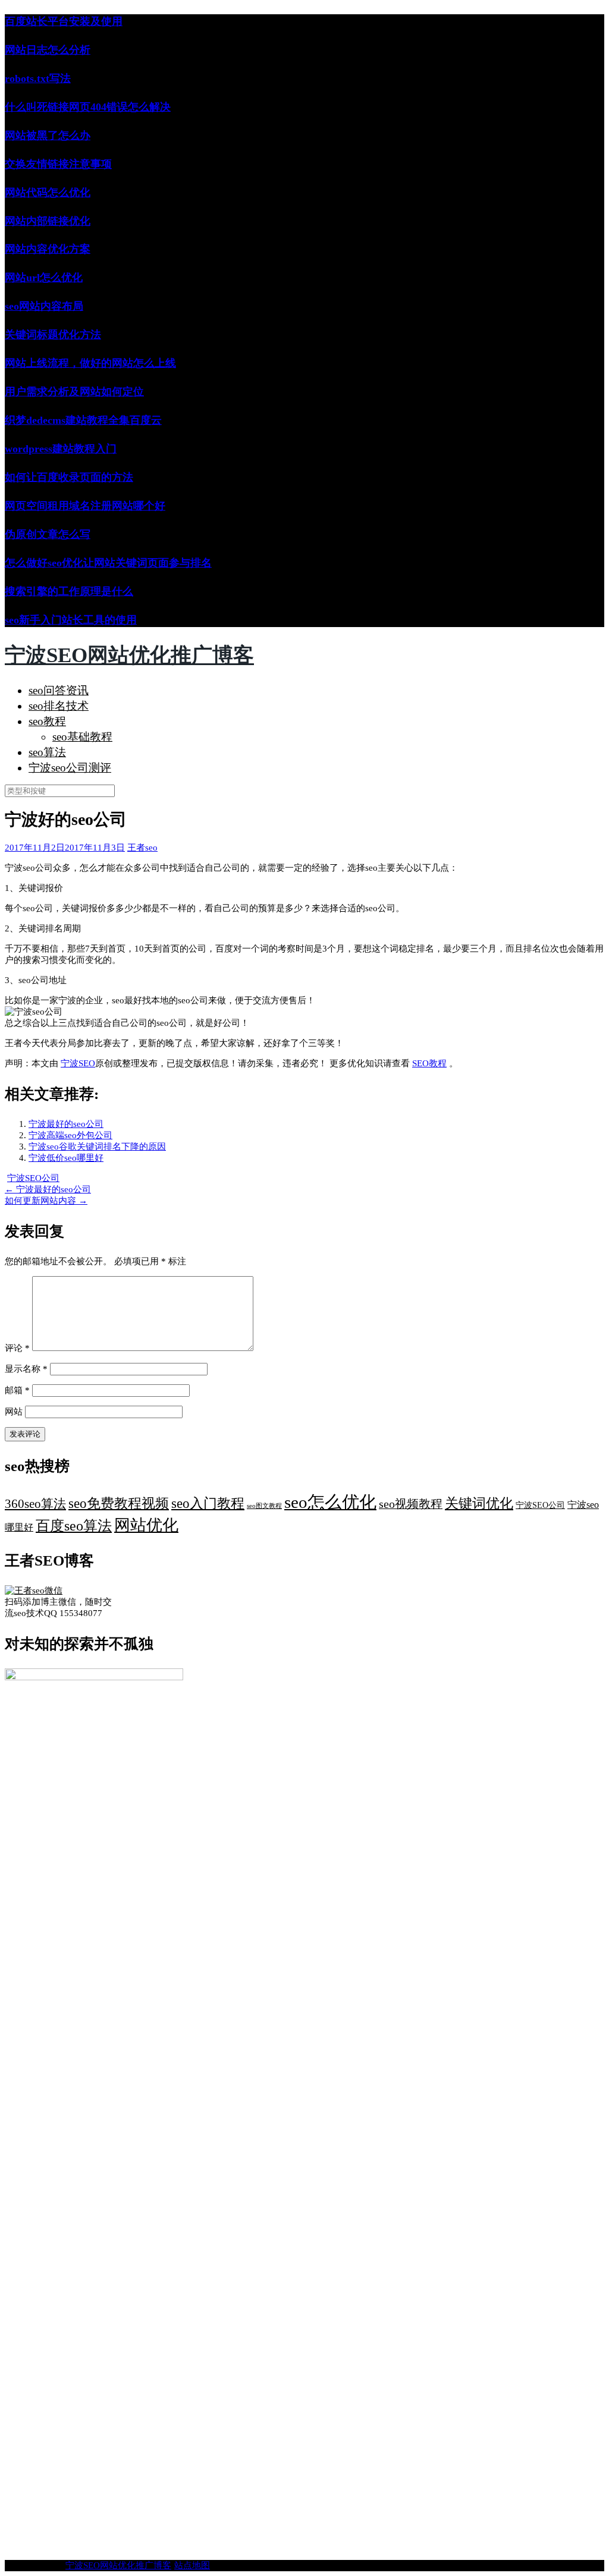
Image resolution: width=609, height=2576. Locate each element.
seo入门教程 (208, 1503)
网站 (14, 1412)
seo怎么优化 (330, 1502)
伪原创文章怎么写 (48, 534)
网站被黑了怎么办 (48, 136)
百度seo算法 (74, 1526)
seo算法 (47, 752)
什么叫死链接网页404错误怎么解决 (88, 107)
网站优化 (146, 1525)
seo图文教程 (264, 1506)
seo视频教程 (411, 1504)
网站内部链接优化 (48, 221)
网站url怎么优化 (44, 278)
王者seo (142, 848)
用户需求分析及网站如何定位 (74, 392)
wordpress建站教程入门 (61, 449)
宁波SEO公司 (33, 1178)
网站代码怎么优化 (48, 193)
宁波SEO (78, 1063)
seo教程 (47, 721)
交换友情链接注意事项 (58, 164)
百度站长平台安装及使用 (64, 21)
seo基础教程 (82, 737)
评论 (17, 1348)
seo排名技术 (59, 706)
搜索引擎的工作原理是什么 (69, 591)
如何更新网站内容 (46, 1201)
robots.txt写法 (38, 78)
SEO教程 (429, 1063)
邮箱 (17, 1390)
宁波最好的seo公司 (66, 1124)
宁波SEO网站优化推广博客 (129, 655)
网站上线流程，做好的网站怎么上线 (90, 363)
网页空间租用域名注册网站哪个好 (85, 506)
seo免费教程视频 (119, 1503)
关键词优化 (479, 1503)
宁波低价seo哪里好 (66, 1158)
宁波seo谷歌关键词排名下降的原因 (97, 1147)
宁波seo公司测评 (70, 768)
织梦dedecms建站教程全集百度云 (83, 420)
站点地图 (192, 2565)
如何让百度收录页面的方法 (69, 477)
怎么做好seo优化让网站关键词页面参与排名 (108, 563)
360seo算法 (35, 1504)
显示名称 (26, 1369)
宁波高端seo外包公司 (70, 1135)
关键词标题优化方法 (53, 335)
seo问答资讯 (59, 690)
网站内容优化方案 (48, 249)
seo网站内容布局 (44, 306)
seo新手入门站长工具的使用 (71, 620)
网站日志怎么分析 (48, 50)
